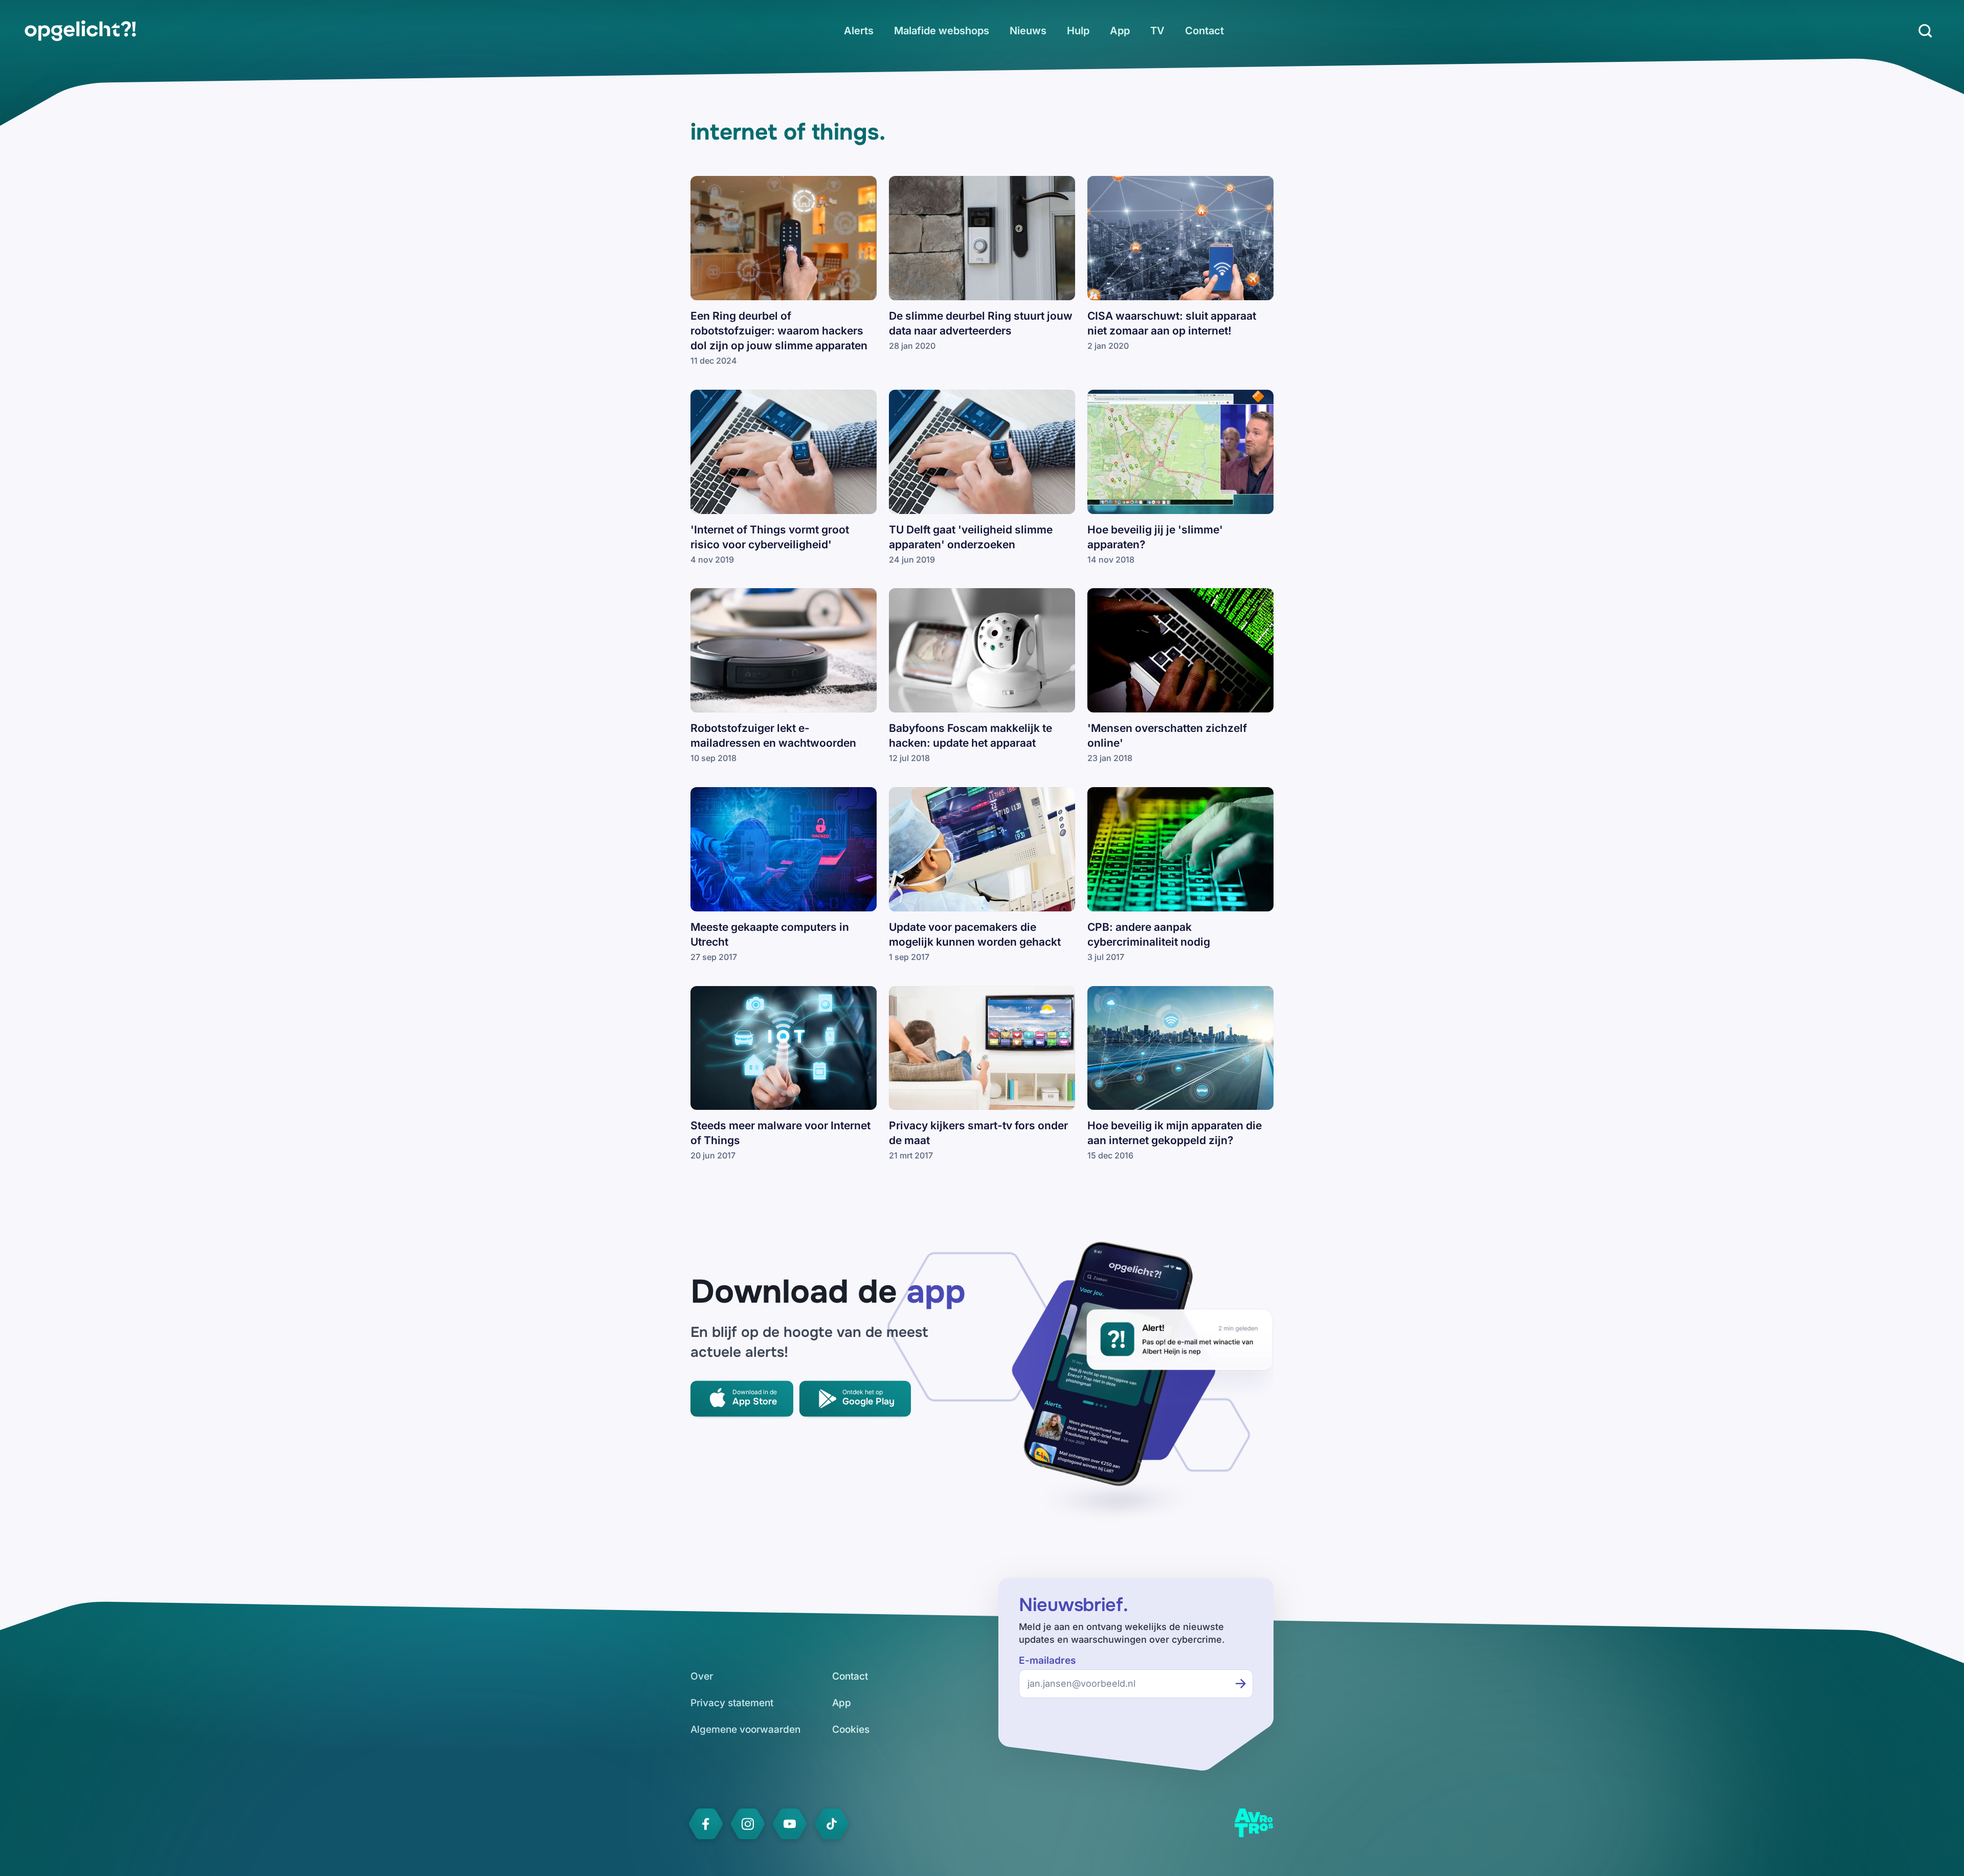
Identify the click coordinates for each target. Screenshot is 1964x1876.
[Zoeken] (1925, 31)
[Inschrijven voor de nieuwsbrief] (1241, 1684)
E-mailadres (1047, 1660)
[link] (80, 31)
